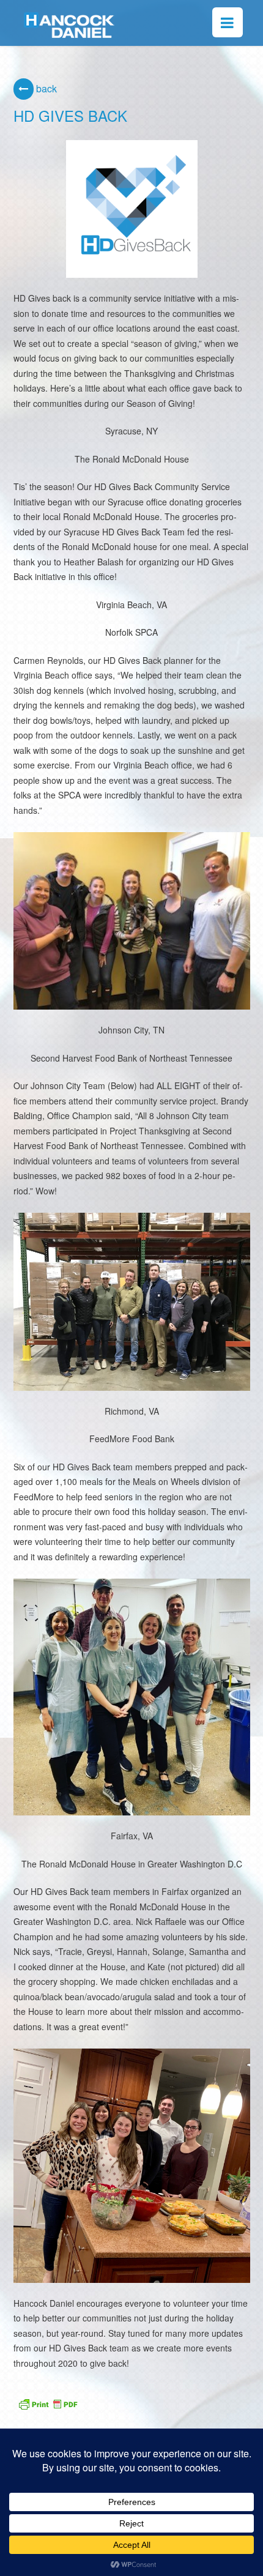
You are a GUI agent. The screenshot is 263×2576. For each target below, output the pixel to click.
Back (45, 88)
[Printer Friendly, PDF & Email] (48, 2402)
